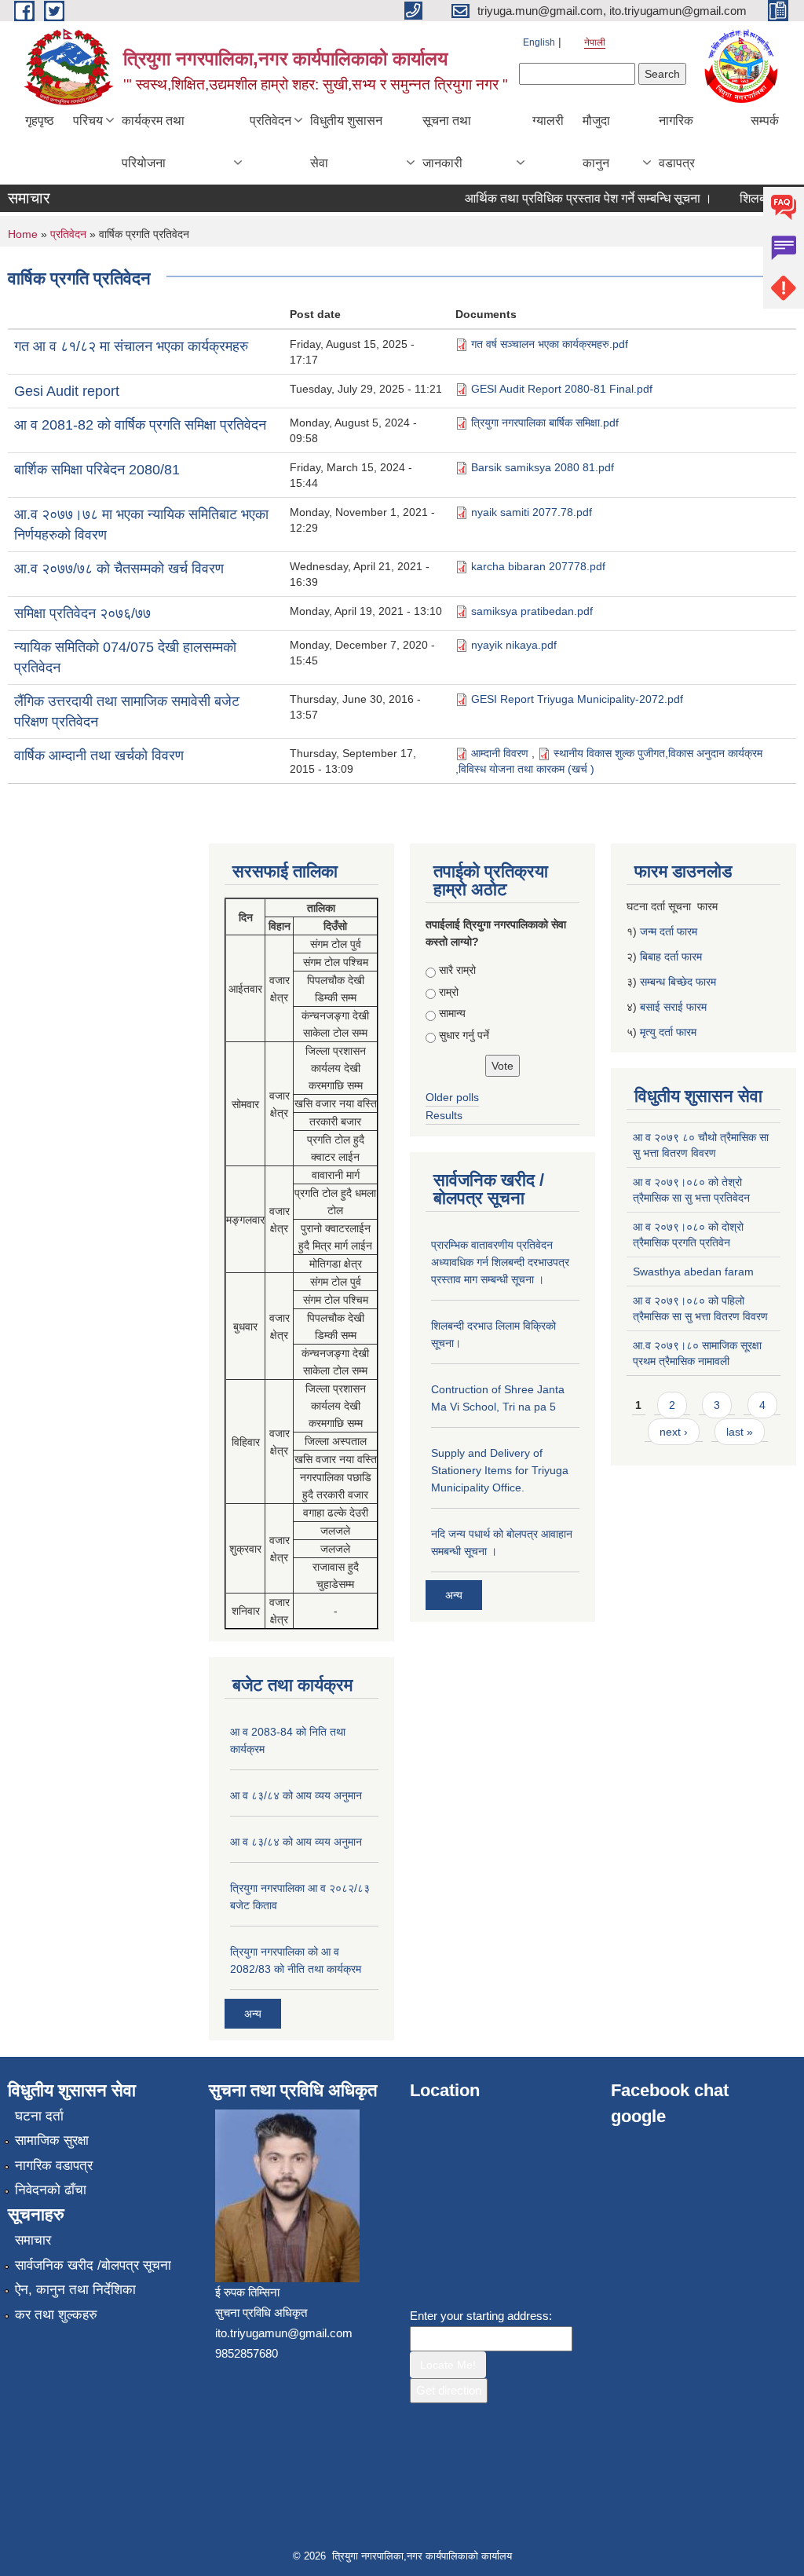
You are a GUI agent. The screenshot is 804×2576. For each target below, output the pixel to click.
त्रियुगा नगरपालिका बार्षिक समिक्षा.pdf (545, 423)
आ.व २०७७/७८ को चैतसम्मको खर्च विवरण (119, 569)
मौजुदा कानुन (596, 142)
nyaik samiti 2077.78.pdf (532, 512)
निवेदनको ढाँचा (51, 2190)
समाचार (33, 2240)
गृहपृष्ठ (40, 121)
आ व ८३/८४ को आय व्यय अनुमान (296, 1795)
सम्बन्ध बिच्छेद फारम (680, 982)
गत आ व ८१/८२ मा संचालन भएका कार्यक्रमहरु (131, 346)
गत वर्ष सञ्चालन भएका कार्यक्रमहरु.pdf (550, 344)
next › (674, 1432)
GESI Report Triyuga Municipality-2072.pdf (577, 699)
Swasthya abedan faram (693, 1272)
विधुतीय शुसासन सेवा (346, 142)
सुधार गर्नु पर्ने (464, 1035)
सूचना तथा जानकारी (447, 142)
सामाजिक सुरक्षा (52, 2141)
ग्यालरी (548, 121)
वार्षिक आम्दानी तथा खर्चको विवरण (99, 756)
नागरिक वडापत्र (677, 142)
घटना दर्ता (39, 2116)
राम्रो (449, 992)
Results (444, 1115)
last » (740, 1432)
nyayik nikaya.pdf (514, 645)
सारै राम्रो (457, 970)
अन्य (253, 2014)
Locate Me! (448, 2365)
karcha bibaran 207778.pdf (538, 566)
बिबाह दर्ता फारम (671, 957)
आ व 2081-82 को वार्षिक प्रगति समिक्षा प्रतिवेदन (140, 425)
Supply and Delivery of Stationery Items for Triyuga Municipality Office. (500, 1470)
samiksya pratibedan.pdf (532, 611)
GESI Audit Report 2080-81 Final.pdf (562, 389)
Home (23, 234)
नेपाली (595, 42)
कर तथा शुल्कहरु (56, 2315)
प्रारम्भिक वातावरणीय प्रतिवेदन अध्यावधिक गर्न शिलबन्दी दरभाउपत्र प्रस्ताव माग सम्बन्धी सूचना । (500, 1262)
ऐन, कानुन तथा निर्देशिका (75, 2290)
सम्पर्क (765, 121)
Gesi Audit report (67, 391)
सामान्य (452, 1013)
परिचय (88, 121)
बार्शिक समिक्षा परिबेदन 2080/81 (97, 470)
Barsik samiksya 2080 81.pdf (543, 467)
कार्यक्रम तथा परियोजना (153, 142)
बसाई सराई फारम (673, 1007)
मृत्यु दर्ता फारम (670, 1032)
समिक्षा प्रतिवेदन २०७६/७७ (82, 613)
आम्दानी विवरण (501, 753)
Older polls (452, 1097)
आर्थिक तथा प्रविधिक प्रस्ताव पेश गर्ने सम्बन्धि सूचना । (570, 198)
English (539, 42)
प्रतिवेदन (270, 121)
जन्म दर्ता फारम (669, 931)
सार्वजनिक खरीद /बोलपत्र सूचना (93, 2265)
